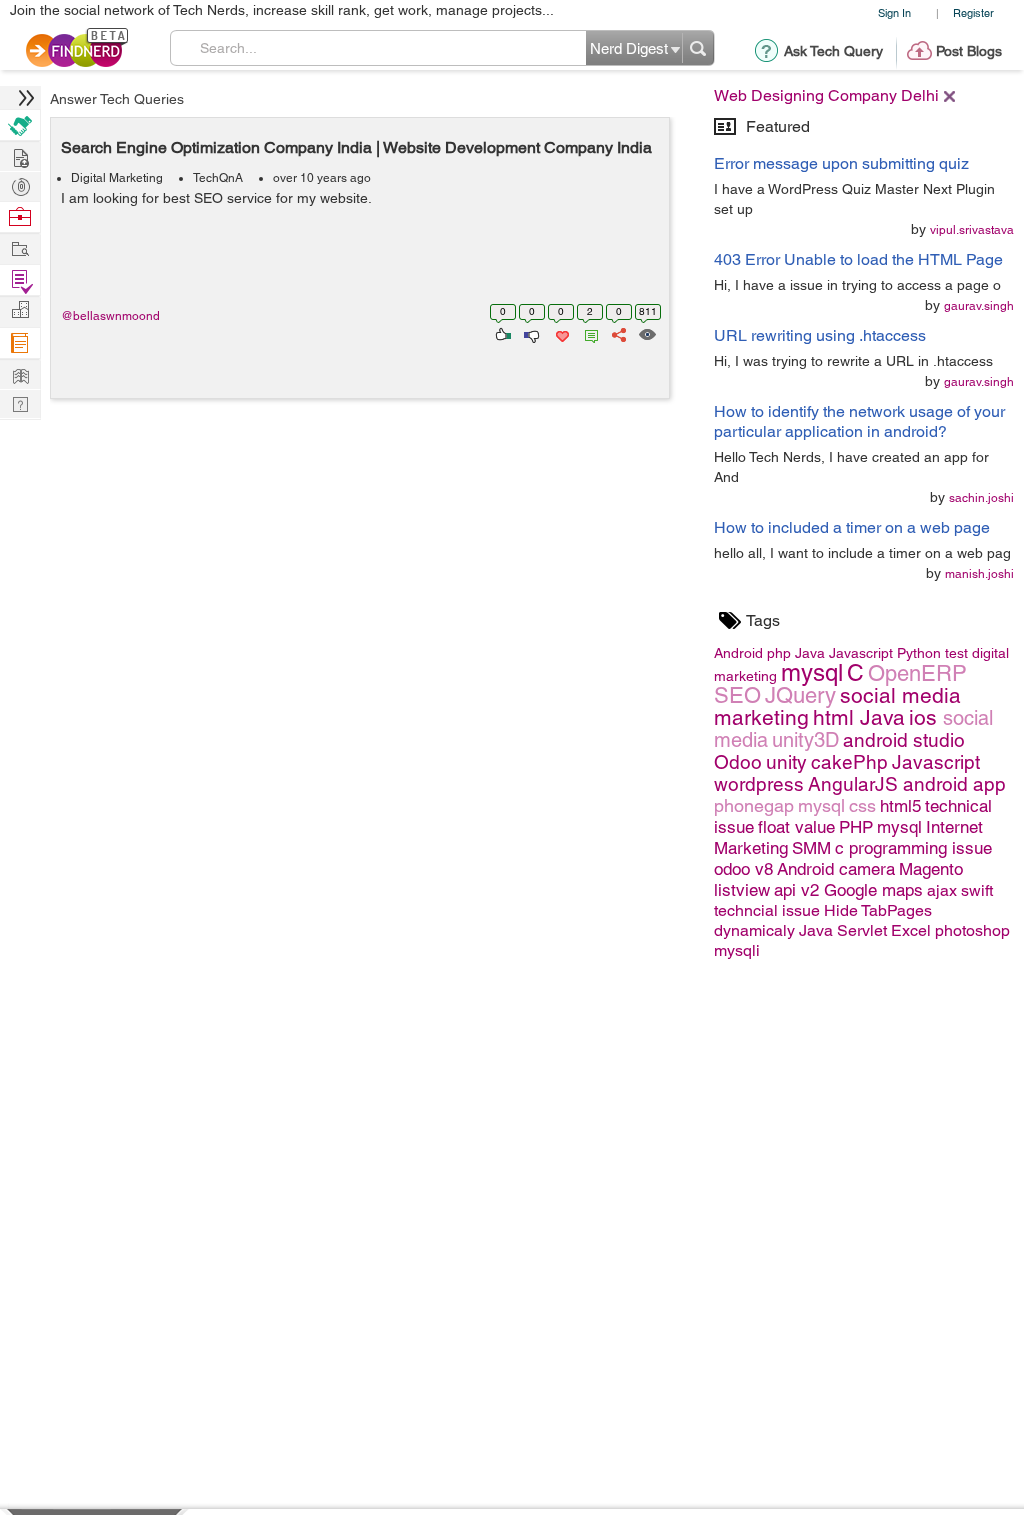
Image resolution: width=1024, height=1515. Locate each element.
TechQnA (218, 178)
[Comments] (588, 333)
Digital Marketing (117, 178)
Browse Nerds (20, 184)
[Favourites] (560, 333)
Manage (20, 280)
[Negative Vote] (530, 333)
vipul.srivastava (972, 230)
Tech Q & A (20, 402)
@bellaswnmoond (110, 316)
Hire (20, 125)
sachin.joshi (981, 498)
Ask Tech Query (833, 51)
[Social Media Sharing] (617, 333)
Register (973, 12)
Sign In (894, 12)
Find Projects (20, 247)
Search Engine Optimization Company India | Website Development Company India (356, 147)
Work (20, 217)
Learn (20, 343)
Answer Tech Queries (117, 99)
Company (20, 310)
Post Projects (20, 155)
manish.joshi (979, 574)
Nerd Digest (20, 373)
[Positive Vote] (501, 333)
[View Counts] (646, 333)
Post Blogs (969, 51)
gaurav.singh (979, 306)
